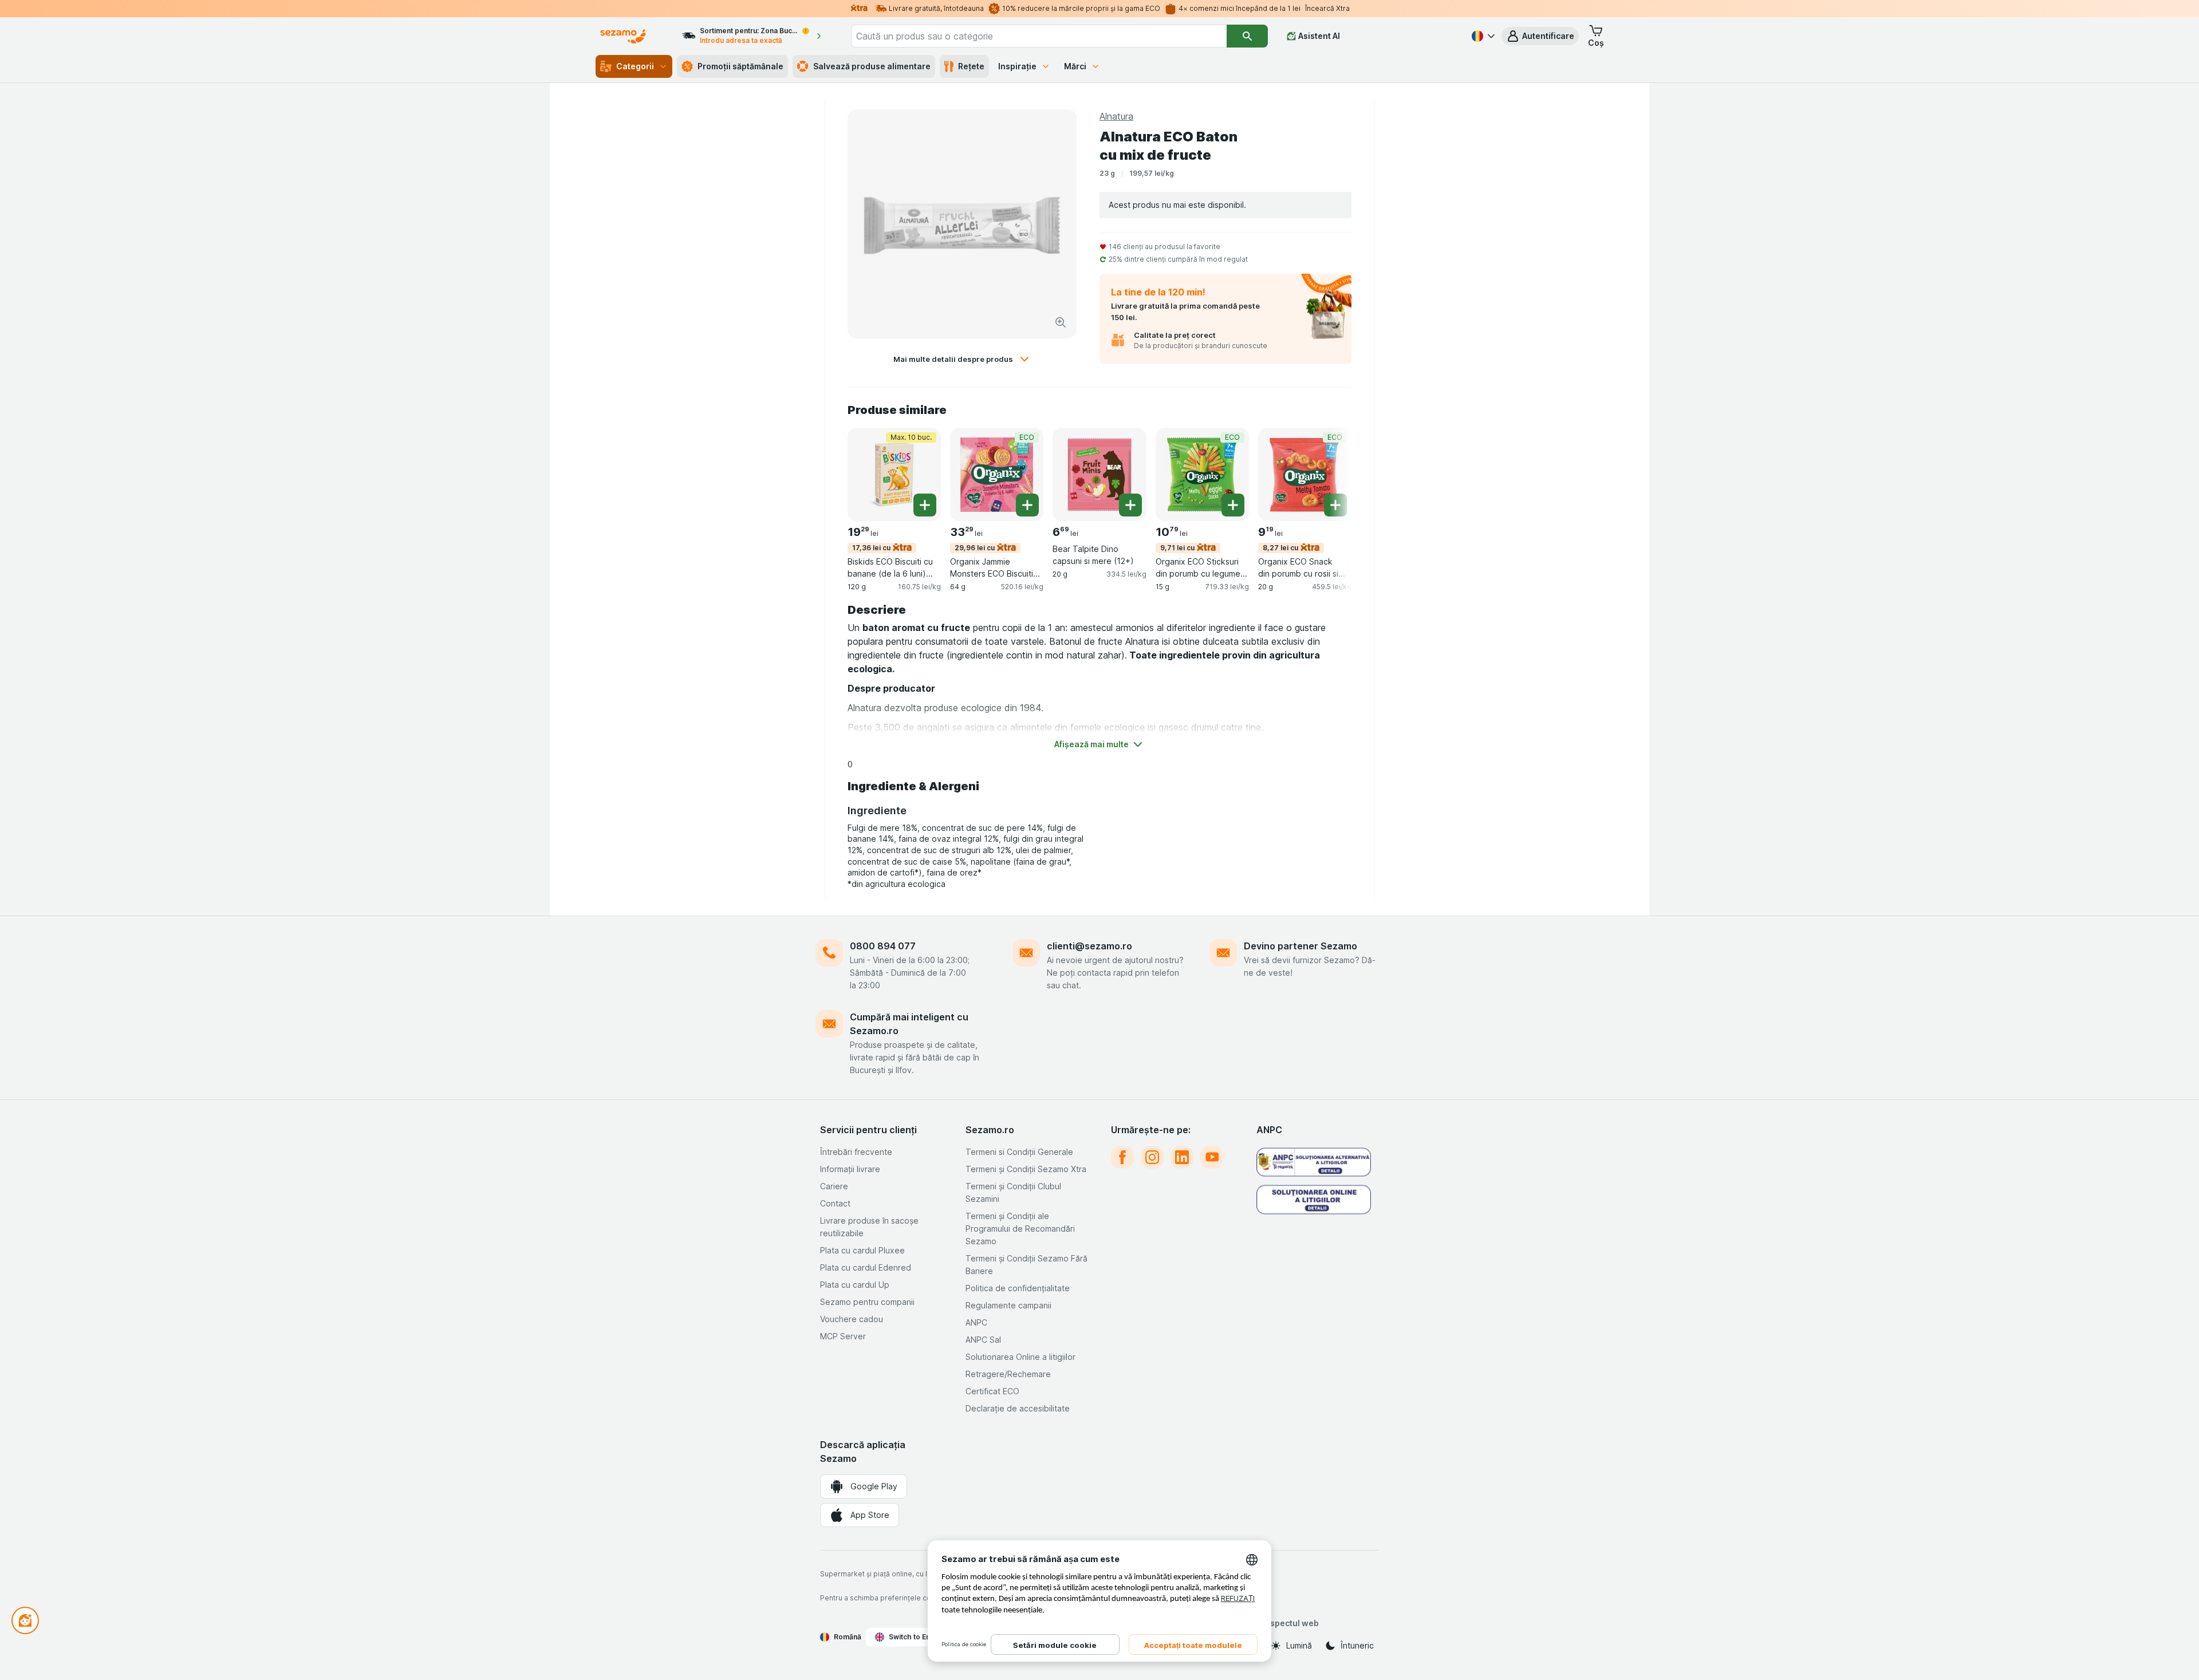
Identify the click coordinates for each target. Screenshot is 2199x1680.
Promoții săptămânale (740, 66)
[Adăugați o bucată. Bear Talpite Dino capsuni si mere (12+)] (1130, 505)
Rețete (971, 66)
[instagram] (1152, 1157)
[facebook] (1122, 1157)
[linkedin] (1182, 1157)
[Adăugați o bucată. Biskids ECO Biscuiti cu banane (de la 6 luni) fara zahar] (925, 505)
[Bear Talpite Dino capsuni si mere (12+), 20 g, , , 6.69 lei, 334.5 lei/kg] (1099, 474)
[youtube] (1212, 1157)
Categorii (635, 66)
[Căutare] (1247, 36)
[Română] (1482, 36)
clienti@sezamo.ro (1089, 946)
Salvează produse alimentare (872, 66)
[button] (1540, 36)
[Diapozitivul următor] (1329, 474)
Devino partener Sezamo (1301, 946)
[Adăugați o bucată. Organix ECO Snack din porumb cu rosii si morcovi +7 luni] (1335, 505)
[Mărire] (1061, 322)
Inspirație (1017, 66)
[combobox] (1039, 36)
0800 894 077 (883, 946)
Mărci (1075, 66)
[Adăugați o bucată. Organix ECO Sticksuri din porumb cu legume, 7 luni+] (1233, 505)
